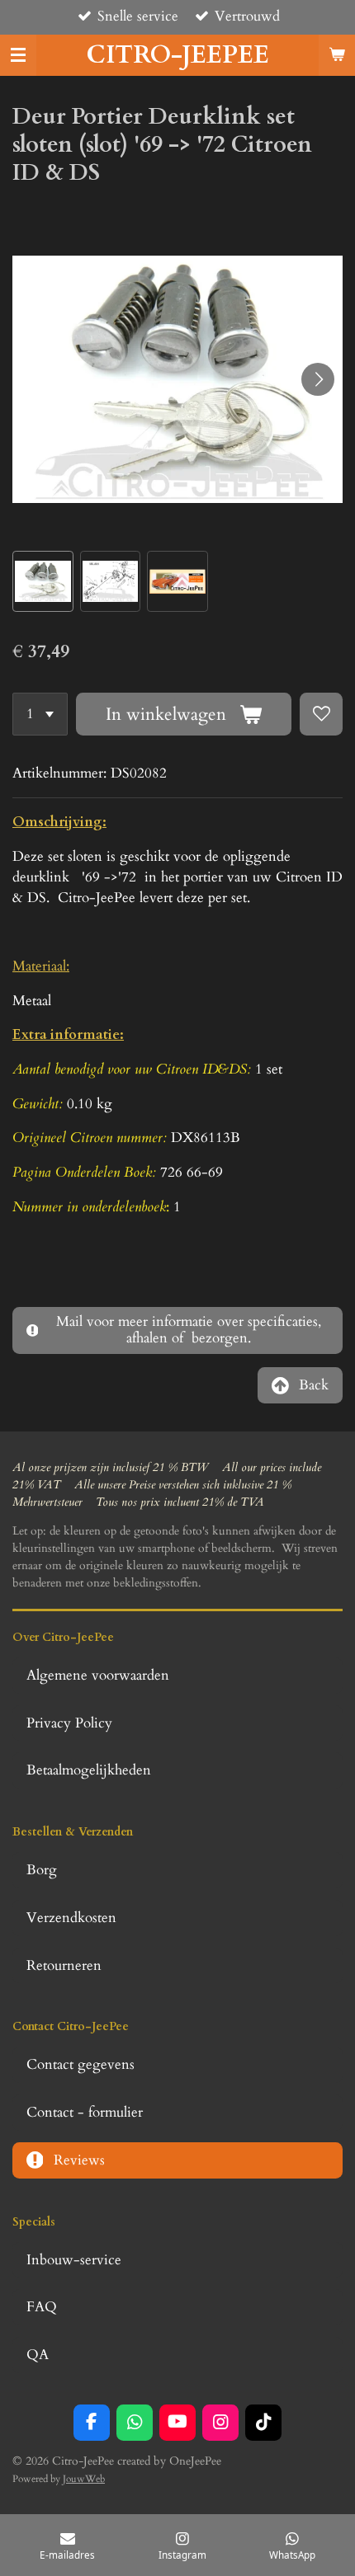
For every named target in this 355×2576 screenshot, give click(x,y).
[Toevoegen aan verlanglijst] (321, 714)
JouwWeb (84, 2479)
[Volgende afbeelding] (318, 379)
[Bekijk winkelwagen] (337, 55)
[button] (43, 581)
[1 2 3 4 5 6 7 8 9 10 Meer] (40, 714)
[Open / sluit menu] (18, 55)
